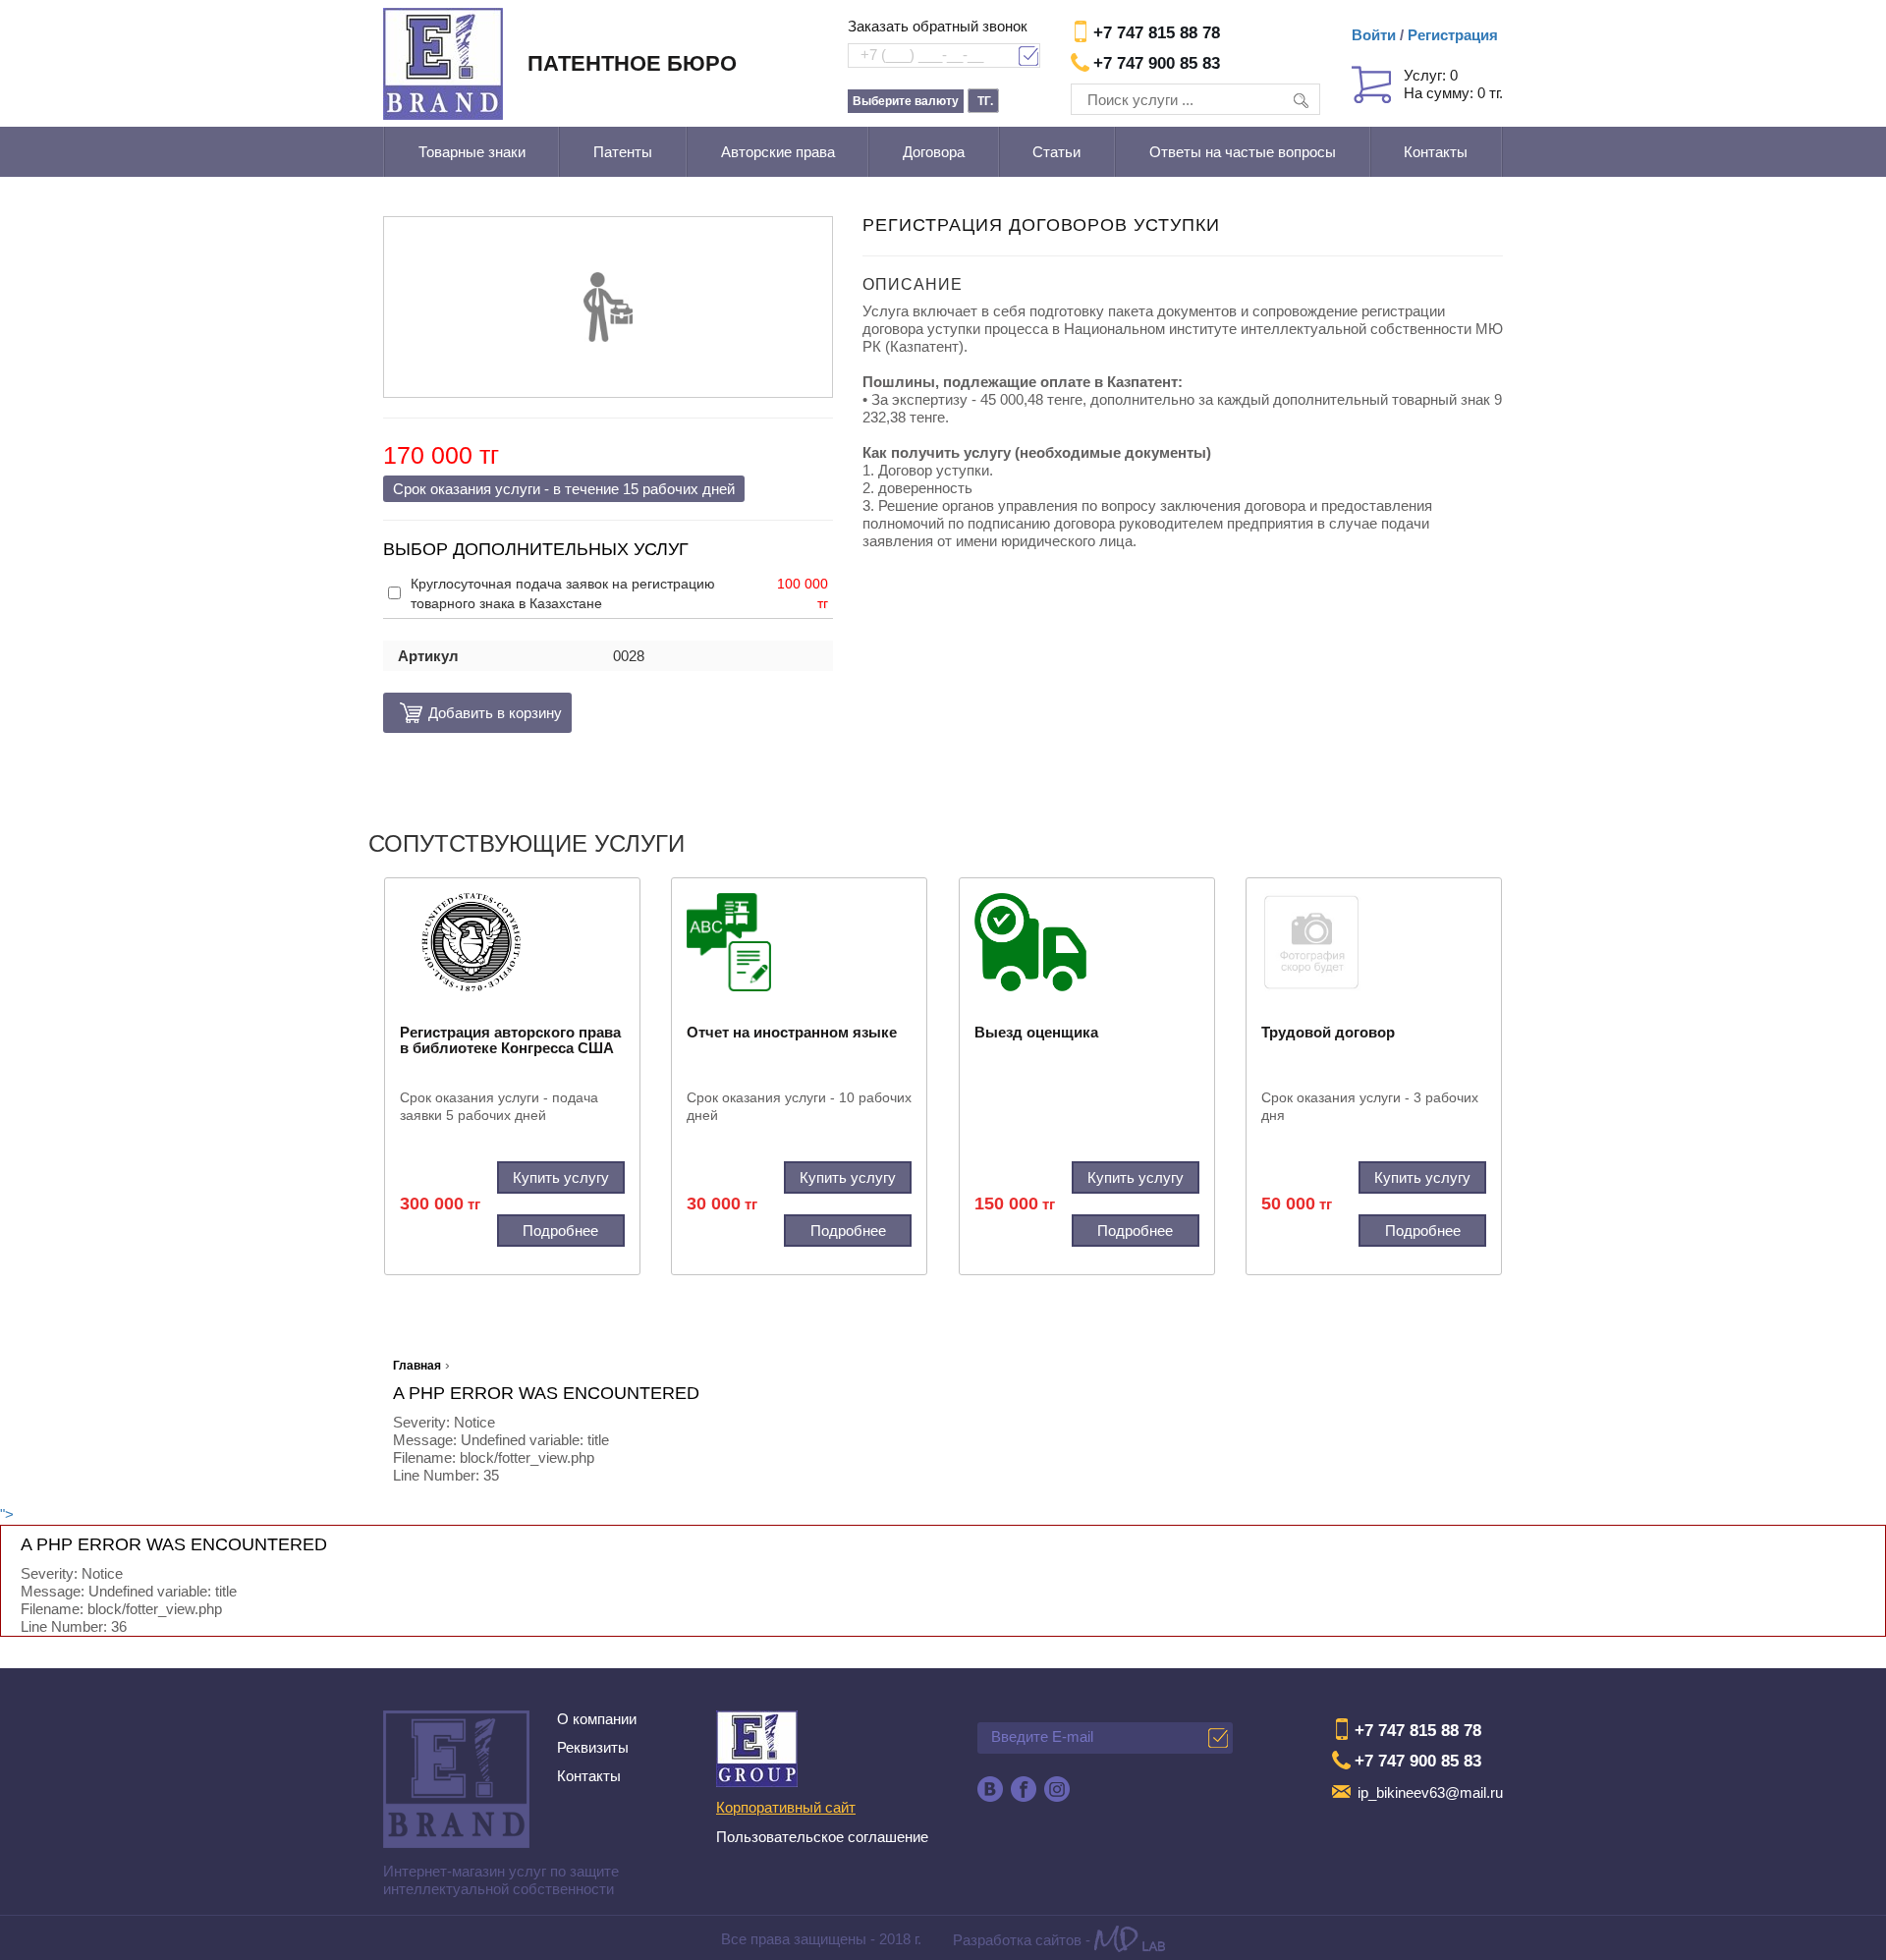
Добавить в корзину (477, 713)
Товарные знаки (472, 152)
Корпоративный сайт (786, 1807)
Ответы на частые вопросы (1243, 152)
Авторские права (778, 152)
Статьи (1056, 152)
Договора (934, 152)
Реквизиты (593, 1747)
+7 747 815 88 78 (1157, 33)
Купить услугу (561, 1177)
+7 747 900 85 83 (1157, 63)
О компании (597, 1719)
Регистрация (1453, 35)
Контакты (1436, 152)
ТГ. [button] (985, 101)
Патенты (623, 152)
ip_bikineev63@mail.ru (1430, 1792)
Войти (1374, 35)
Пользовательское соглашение (822, 1837)
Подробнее (560, 1231)
